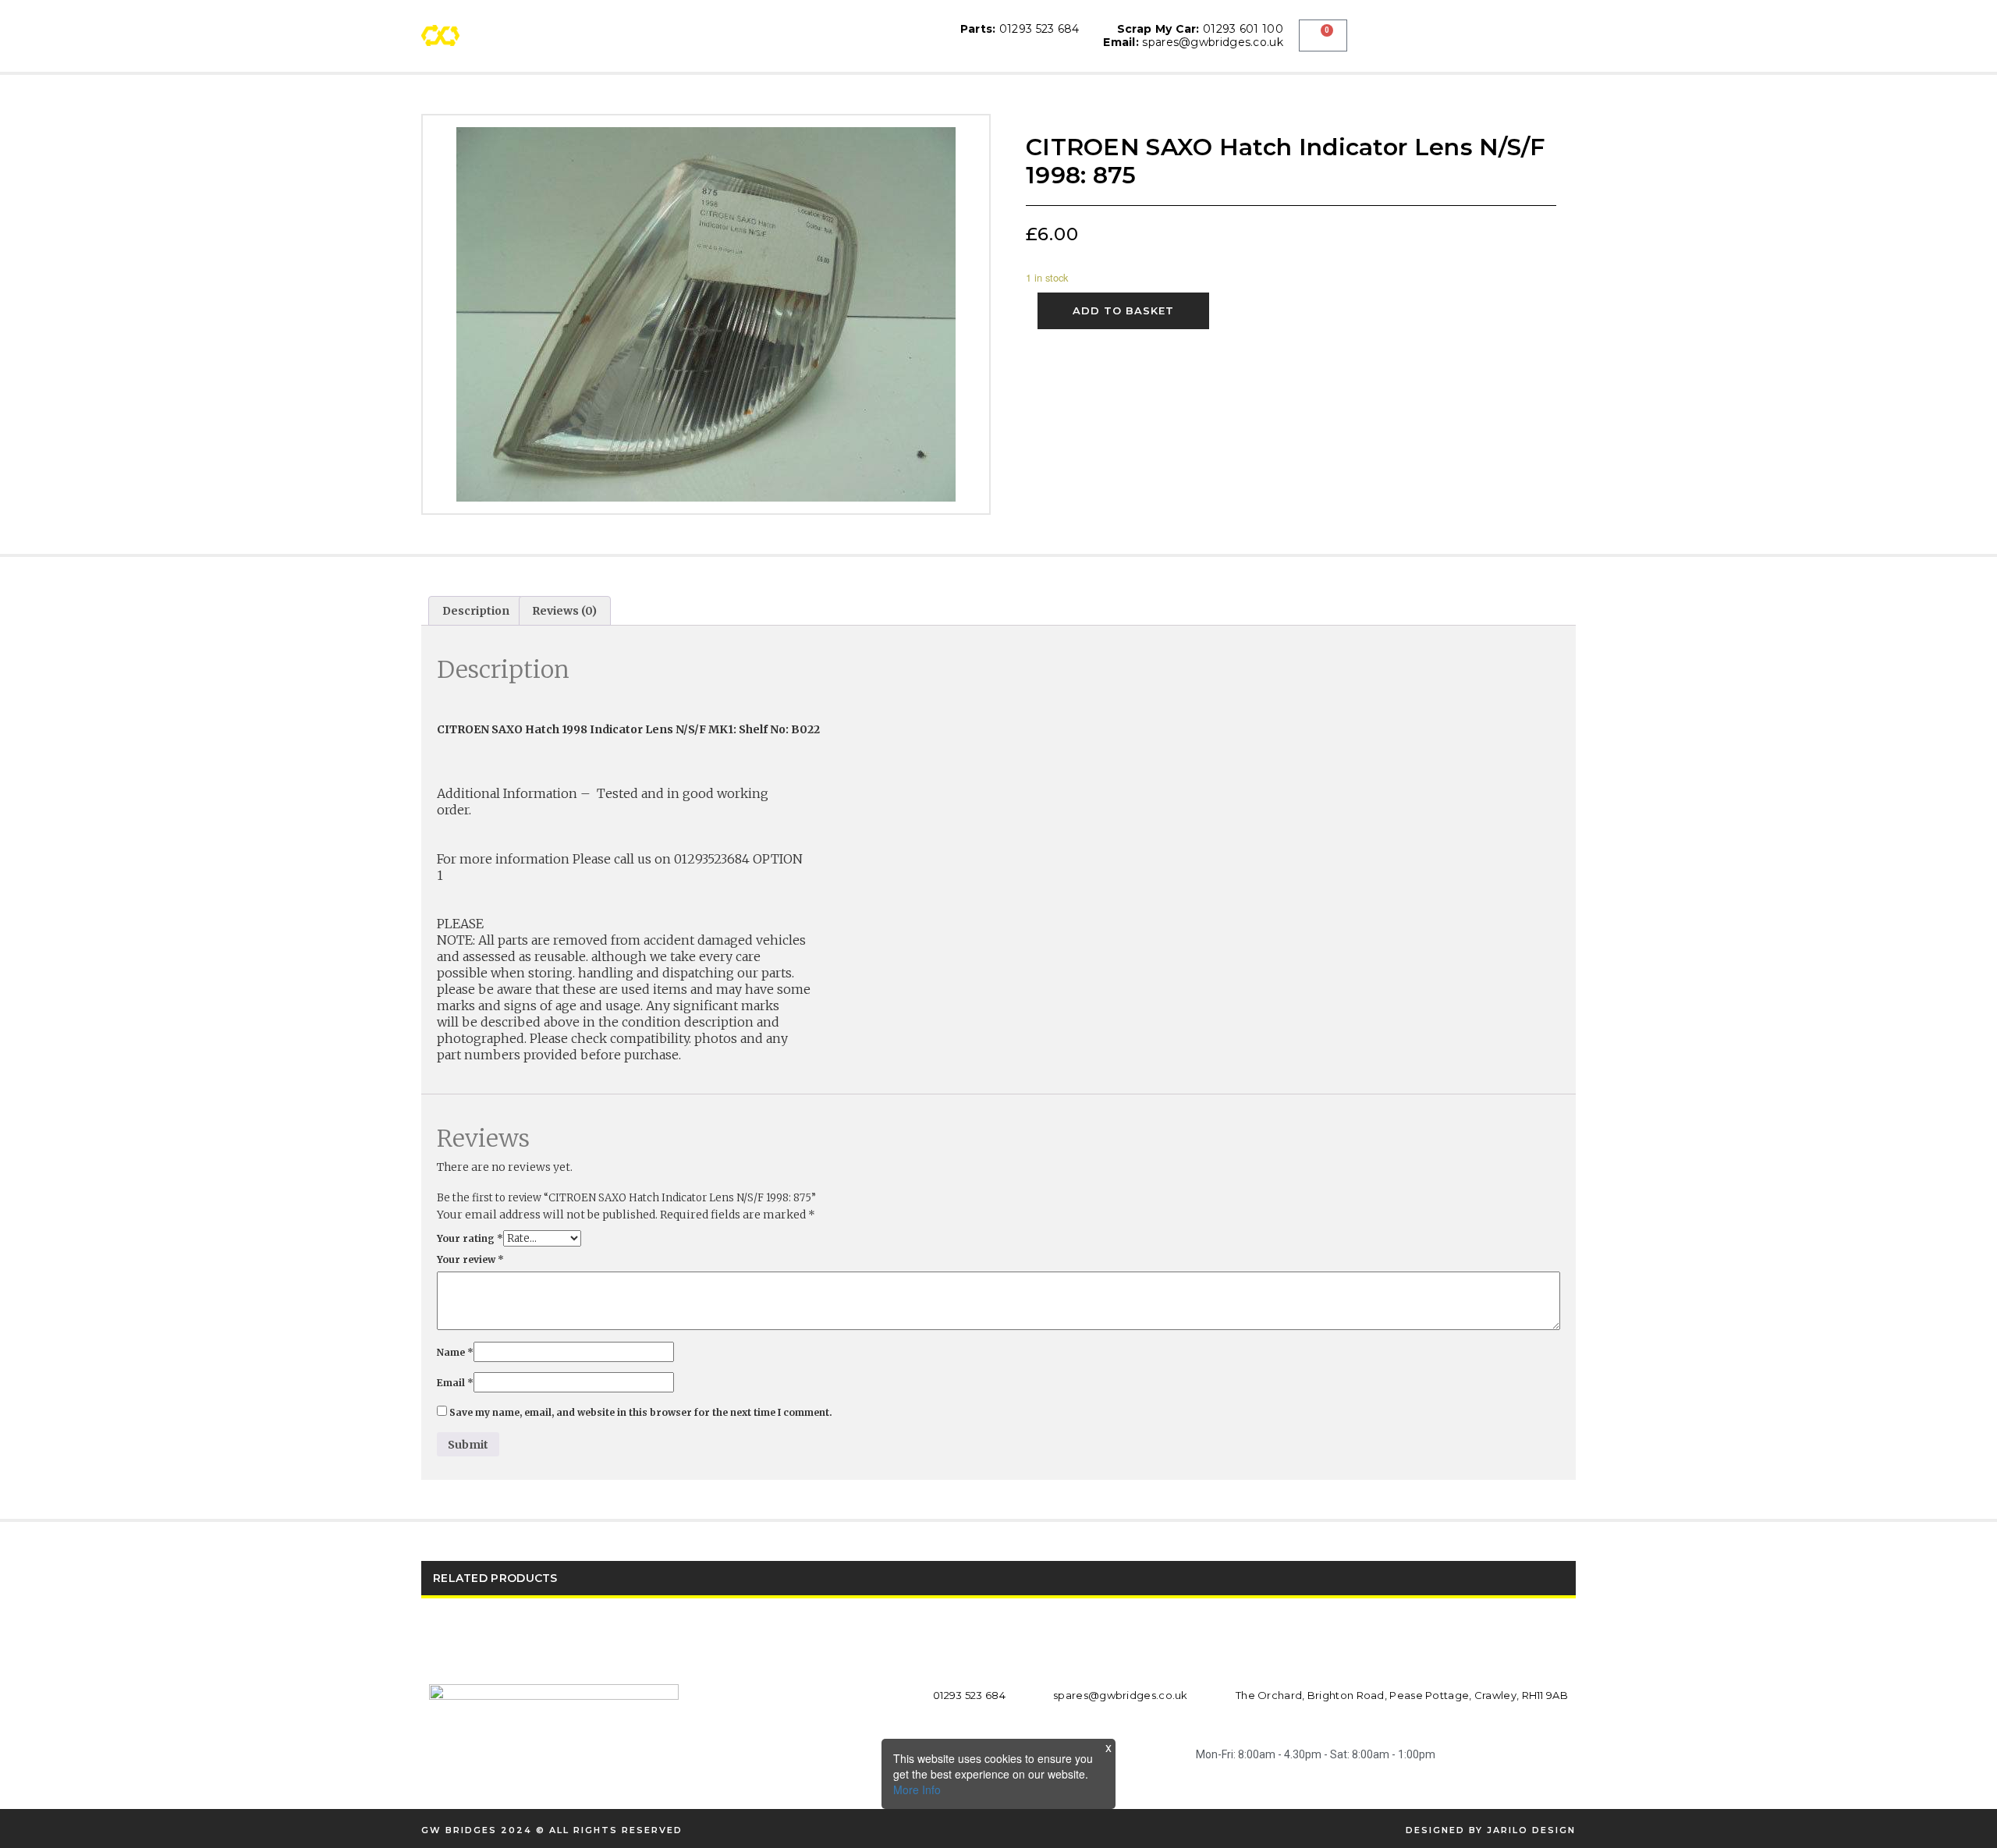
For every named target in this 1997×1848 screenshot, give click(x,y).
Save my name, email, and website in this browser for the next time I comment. (641, 1412)
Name (455, 1352)
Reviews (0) (564, 611)
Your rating (470, 1238)
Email (455, 1383)
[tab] (476, 611)
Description (476, 611)
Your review (470, 1259)
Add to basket (1123, 310)
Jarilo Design (1531, 1830)
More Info (917, 1789)
